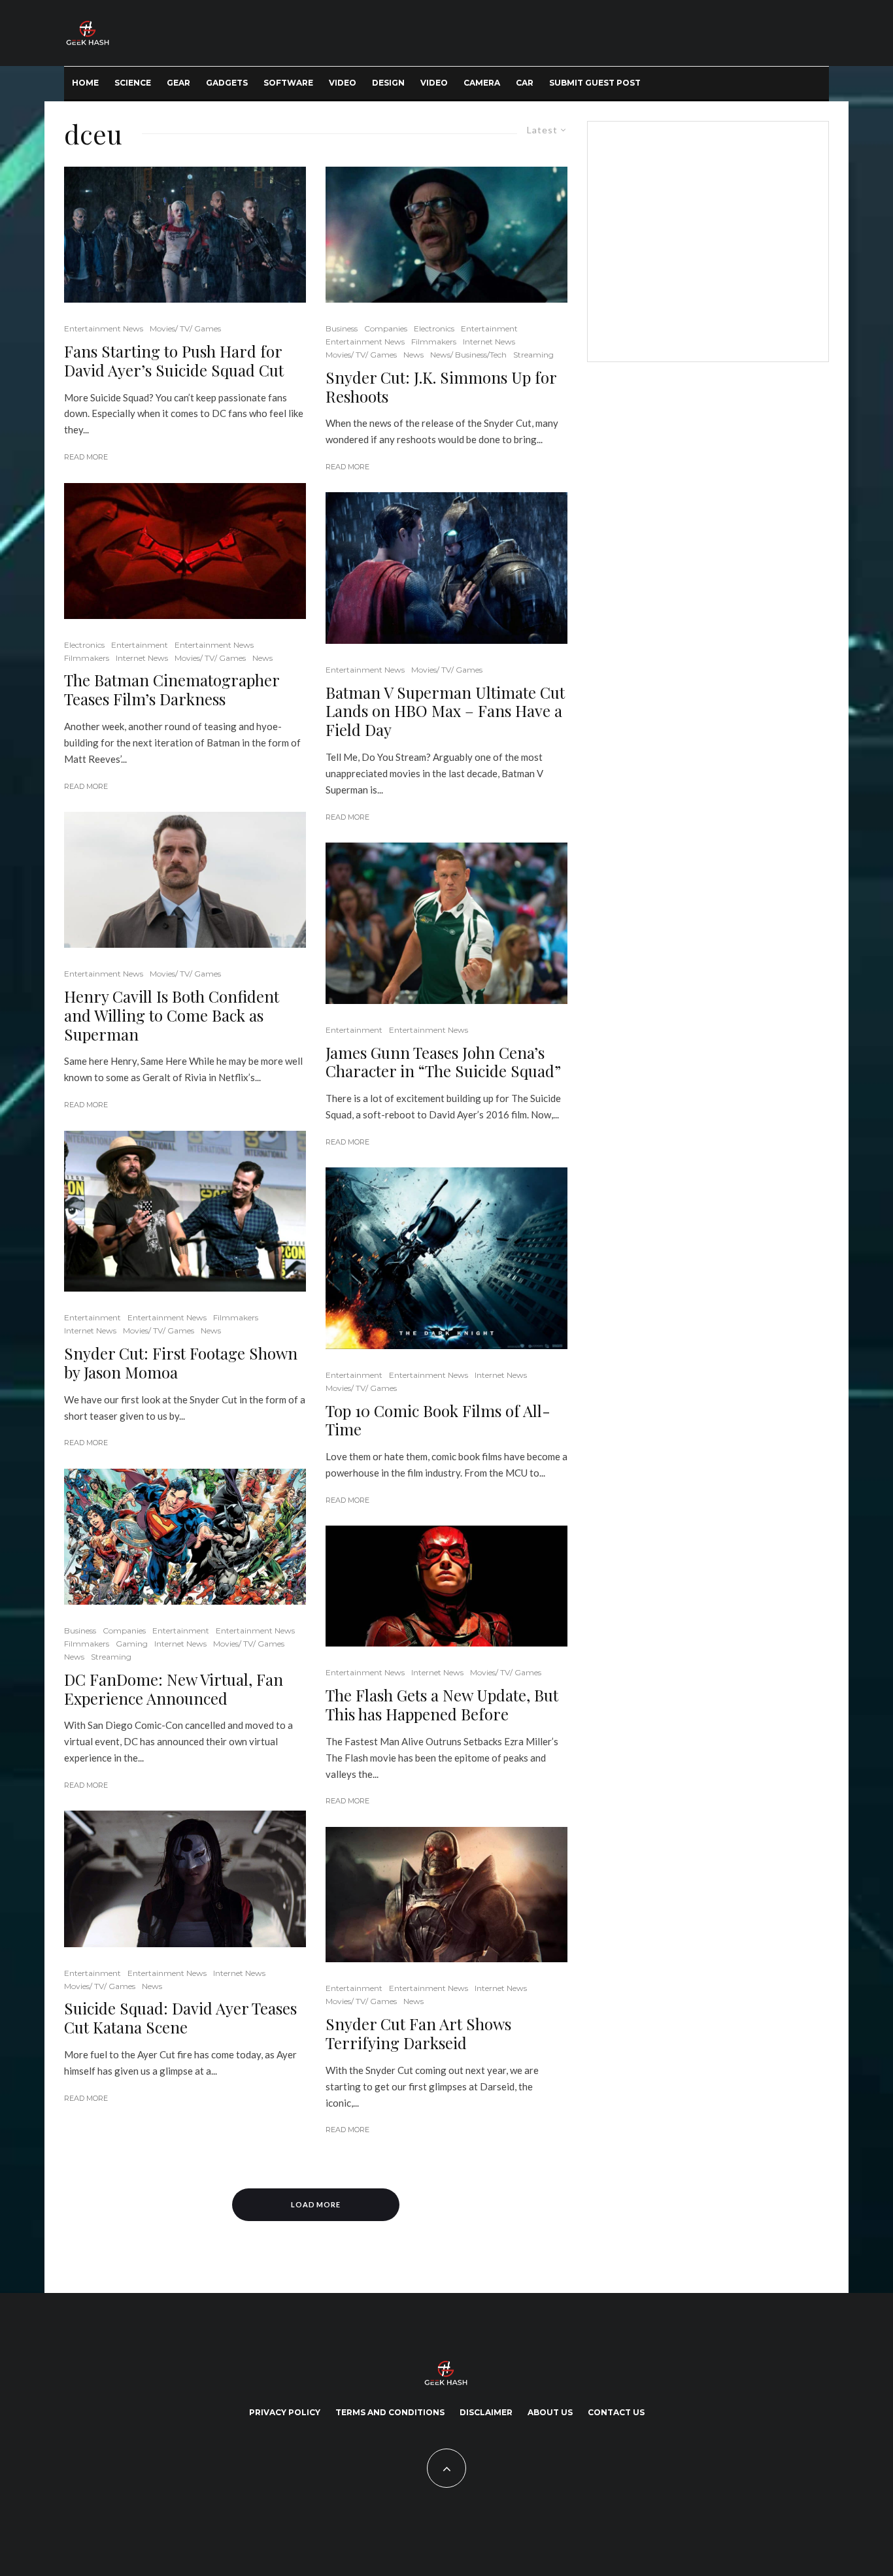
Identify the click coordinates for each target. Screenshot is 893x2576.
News (262, 658)
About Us (550, 2412)
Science (133, 83)
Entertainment (140, 645)
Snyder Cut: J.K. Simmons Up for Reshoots (441, 387)
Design (388, 83)
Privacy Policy (285, 2412)
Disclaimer (486, 2412)
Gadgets (227, 83)
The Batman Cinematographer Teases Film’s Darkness (172, 690)
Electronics (84, 645)
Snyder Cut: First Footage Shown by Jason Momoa (181, 1363)
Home (85, 83)
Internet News (142, 658)
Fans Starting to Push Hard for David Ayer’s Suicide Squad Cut (174, 361)
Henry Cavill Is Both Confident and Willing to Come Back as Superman (172, 1015)
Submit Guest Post (595, 83)
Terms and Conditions (390, 2412)
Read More (86, 457)
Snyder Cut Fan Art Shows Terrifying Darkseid (418, 2033)
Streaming (111, 1657)
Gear (178, 83)
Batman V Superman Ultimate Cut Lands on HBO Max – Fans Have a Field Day (445, 711)
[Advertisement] (705, 239)
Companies (124, 1631)
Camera (482, 83)
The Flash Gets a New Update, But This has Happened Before (442, 1705)
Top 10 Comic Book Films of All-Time (438, 1420)
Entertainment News (104, 328)
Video (343, 83)
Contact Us (616, 2412)
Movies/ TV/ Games (185, 328)
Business (80, 1631)
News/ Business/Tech (468, 355)
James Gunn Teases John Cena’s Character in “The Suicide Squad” (443, 1062)
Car (525, 83)
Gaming (132, 1644)
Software (288, 83)
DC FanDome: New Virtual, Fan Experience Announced (174, 1689)
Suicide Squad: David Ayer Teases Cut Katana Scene (180, 2018)
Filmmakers (87, 658)
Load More (316, 2204)
